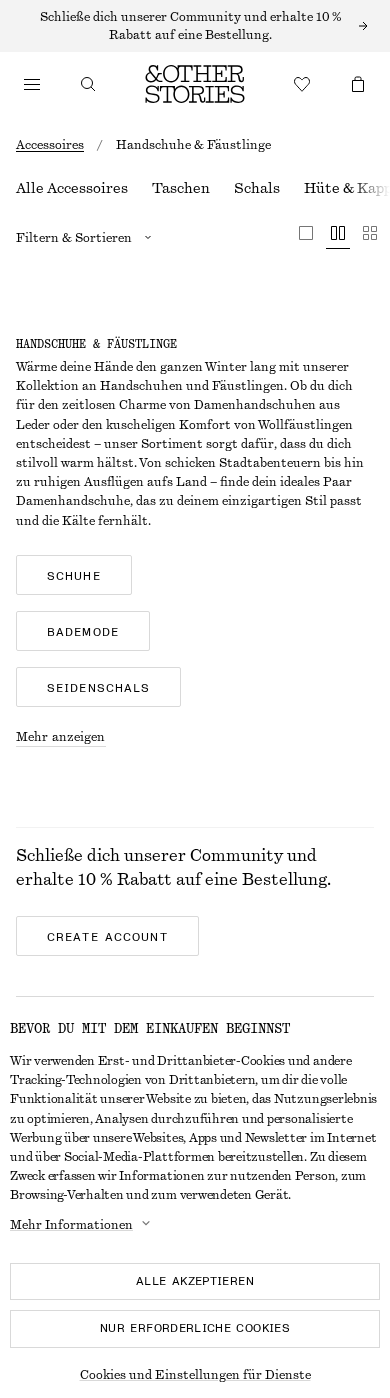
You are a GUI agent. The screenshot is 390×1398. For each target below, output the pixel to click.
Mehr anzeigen (61, 737)
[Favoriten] (302, 84)
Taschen (181, 189)
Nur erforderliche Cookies (195, 1328)
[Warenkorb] (358, 84)
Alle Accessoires (72, 189)
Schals (257, 189)
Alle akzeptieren (195, 1281)
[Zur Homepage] (195, 84)
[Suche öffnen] (88, 84)
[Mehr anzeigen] (195, 26)
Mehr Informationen (71, 1225)
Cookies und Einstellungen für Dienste (195, 1375)
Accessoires (50, 145)
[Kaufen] (32, 84)
